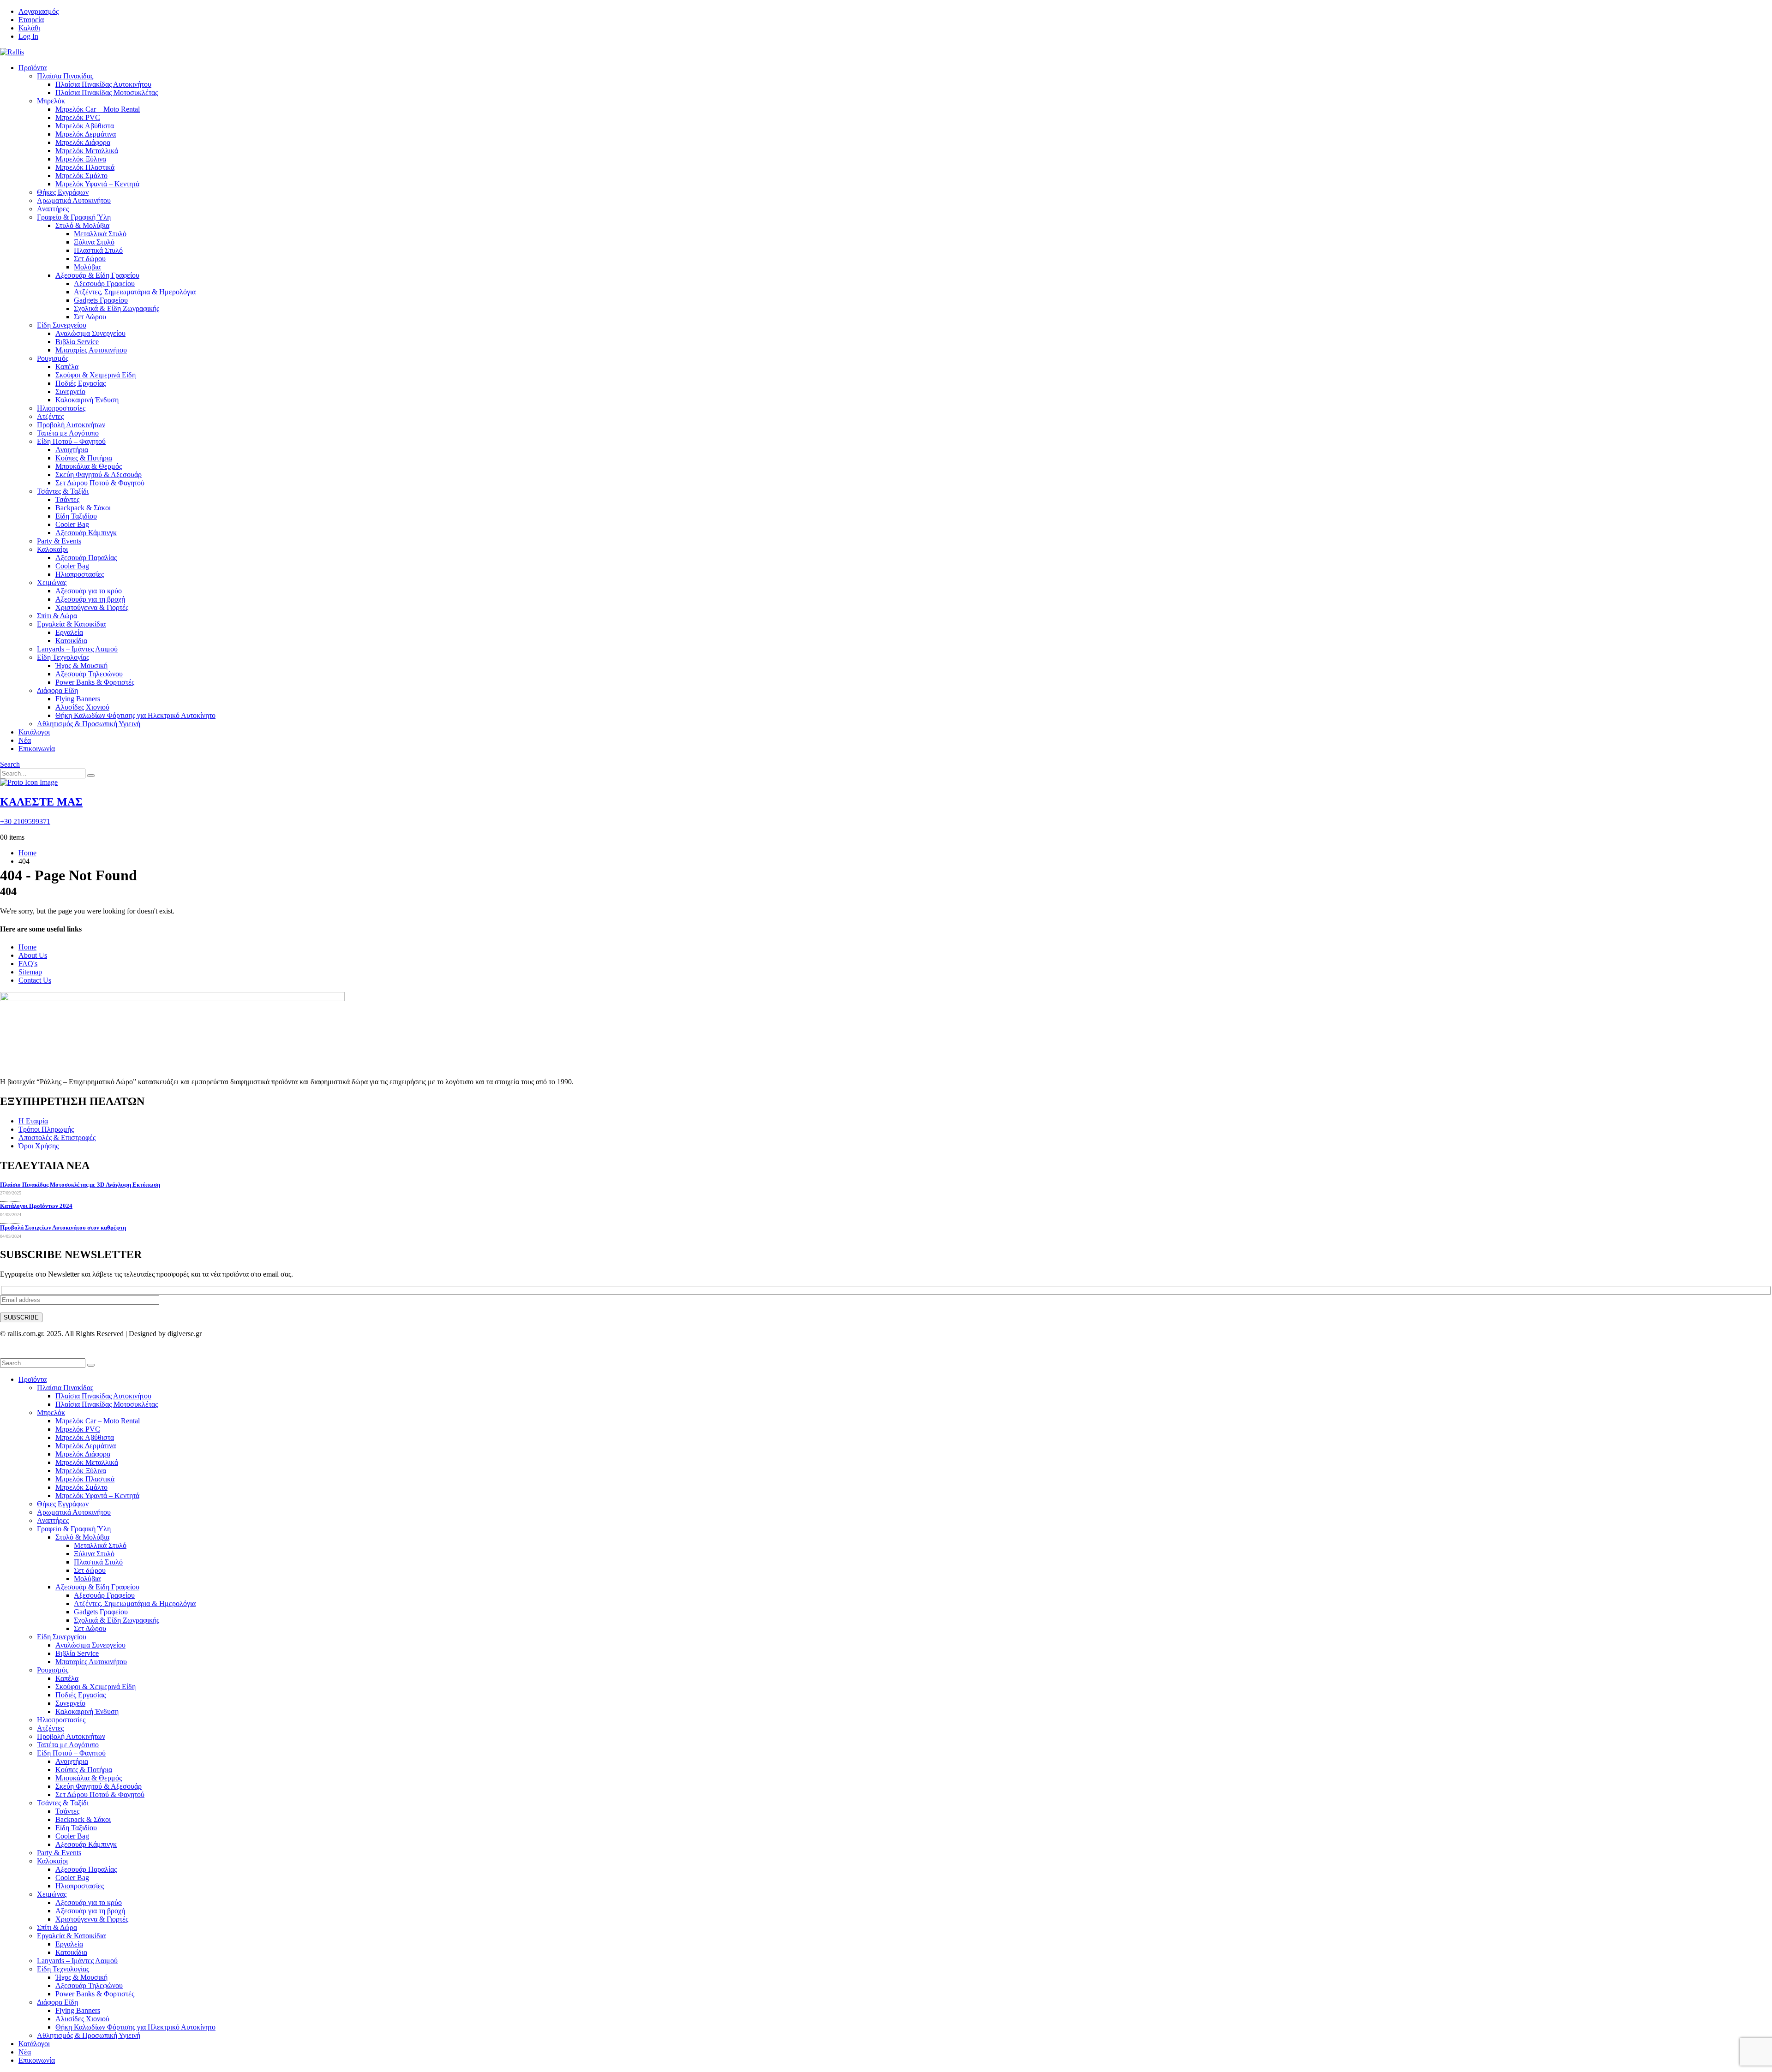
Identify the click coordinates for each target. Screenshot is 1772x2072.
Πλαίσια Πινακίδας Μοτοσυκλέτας (107, 93)
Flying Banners (78, 699)
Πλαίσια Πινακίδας (65, 76)
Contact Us (35, 980)
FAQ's (28, 964)
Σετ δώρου (90, 259)
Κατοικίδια (71, 641)
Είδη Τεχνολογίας (63, 657)
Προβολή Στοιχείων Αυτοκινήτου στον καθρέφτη (63, 1227)
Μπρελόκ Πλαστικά (85, 167)
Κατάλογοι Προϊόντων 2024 (36, 1206)
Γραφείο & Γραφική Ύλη (74, 217)
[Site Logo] (12, 52)
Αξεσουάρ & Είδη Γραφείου (97, 275)
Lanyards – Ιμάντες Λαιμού (77, 649)
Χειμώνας (52, 582)
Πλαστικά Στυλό (98, 250)
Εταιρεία (31, 20)
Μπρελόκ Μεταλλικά (87, 151)
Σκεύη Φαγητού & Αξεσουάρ (99, 475)
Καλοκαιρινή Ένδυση (87, 400)
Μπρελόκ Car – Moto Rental (98, 109)
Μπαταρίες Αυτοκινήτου (91, 350)
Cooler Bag (72, 524)
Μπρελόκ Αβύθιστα (85, 126)
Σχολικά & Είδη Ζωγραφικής (117, 308)
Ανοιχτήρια (72, 450)
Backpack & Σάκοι (83, 508)
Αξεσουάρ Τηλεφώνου (89, 674)
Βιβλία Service (77, 342)
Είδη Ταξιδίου (76, 516)
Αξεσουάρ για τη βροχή (90, 599)
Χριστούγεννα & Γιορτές (92, 607)
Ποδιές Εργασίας (81, 383)
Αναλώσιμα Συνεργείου (90, 333)
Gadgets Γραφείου (101, 300)
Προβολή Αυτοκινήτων (71, 425)
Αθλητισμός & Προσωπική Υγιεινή (89, 724)
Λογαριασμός (39, 11)
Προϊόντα (33, 68)
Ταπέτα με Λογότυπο (68, 433)
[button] (10, 764)
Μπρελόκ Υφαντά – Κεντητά (97, 184)
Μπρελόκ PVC (78, 117)
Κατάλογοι (34, 732)
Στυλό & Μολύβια (82, 225)
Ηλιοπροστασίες (61, 408)
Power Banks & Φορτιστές (95, 682)
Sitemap (30, 972)
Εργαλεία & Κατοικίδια (71, 624)
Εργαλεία (69, 632)
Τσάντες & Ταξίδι (63, 491)
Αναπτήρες (53, 209)
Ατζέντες (50, 416)
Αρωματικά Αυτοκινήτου (74, 200)
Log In (28, 36)
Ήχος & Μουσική (81, 666)
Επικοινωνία (37, 749)
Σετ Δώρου (90, 317)
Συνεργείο (70, 391)
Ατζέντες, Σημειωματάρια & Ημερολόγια (135, 292)
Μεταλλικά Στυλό (100, 234)
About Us (33, 955)
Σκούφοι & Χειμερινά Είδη (96, 375)
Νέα (25, 740)
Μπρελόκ (51, 101)
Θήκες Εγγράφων (63, 192)
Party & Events (59, 541)
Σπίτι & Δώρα (57, 616)
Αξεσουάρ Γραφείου (104, 284)
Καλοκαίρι (52, 549)
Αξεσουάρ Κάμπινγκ (86, 533)
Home (27, 947)
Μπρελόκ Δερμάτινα (86, 134)
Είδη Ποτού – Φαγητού (71, 441)
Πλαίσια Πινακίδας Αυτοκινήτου (103, 84)
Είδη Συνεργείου (62, 325)
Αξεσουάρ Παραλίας (86, 558)
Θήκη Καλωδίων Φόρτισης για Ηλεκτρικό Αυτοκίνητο (135, 715)
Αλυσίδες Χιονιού (82, 707)
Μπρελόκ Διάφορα (83, 142)
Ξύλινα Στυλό (94, 242)
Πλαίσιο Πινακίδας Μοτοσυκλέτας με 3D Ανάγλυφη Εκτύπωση (80, 1185)
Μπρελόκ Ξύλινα (81, 159)
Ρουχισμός (53, 358)
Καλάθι (29, 28)
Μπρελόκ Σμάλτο (81, 176)
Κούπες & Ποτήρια (84, 458)
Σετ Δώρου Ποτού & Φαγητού (100, 483)
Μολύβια (87, 267)
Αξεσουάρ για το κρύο (89, 591)
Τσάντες (67, 499)
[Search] (91, 776)
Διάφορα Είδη (57, 690)
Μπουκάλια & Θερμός (89, 466)
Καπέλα (67, 367)
